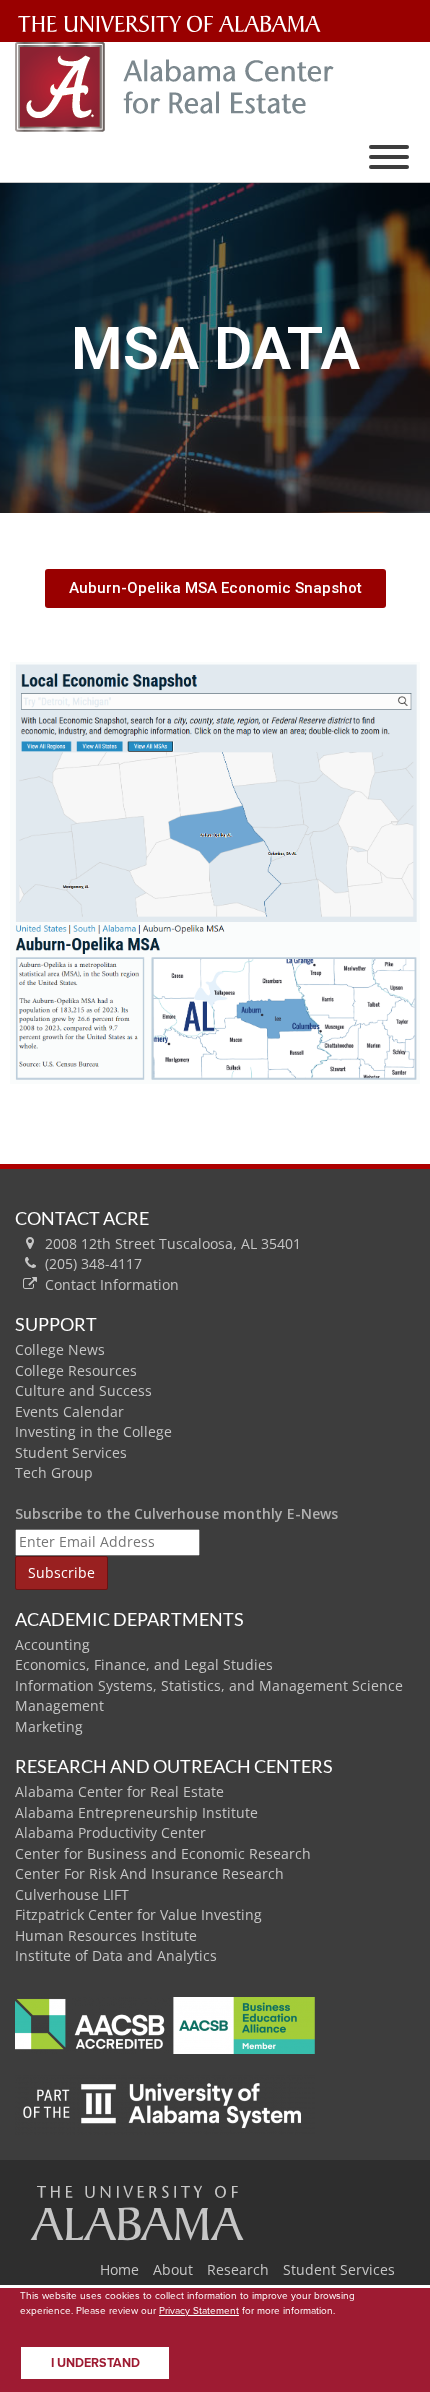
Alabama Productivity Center (110, 1832)
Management (59, 1705)
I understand (95, 2363)
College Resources (76, 1370)
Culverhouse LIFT (72, 1894)
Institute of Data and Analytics (116, 1955)
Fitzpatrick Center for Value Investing (138, 1914)
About (173, 2269)
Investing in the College (93, 1431)
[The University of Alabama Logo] (175, 24)
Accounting (52, 1644)
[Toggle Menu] (389, 157)
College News (60, 1349)
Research (238, 2269)
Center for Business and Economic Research (163, 1853)
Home (119, 2269)
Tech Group (54, 1472)
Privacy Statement (199, 2310)
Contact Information (112, 1284)
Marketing (49, 1726)
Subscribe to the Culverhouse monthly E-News (176, 1513)
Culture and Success (83, 1390)
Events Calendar (69, 1411)
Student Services (71, 1452)
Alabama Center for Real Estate (119, 1791)
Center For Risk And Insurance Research (149, 1873)
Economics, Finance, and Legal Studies (144, 1664)
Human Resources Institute (106, 1935)
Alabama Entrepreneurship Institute (136, 1812)
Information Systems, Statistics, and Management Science (209, 1685)
